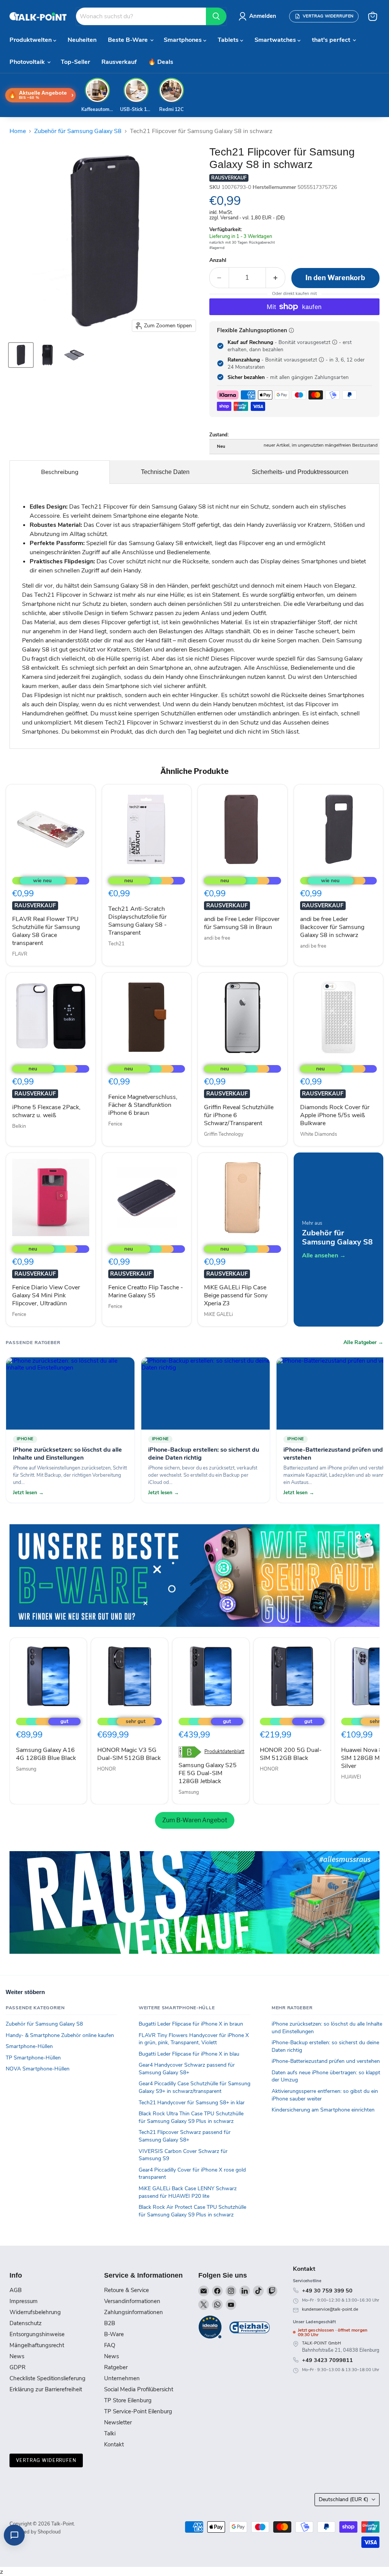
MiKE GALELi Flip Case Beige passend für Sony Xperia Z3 (236, 1295)
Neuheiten (82, 40)
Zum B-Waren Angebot (195, 1820)
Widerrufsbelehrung (35, 2312)
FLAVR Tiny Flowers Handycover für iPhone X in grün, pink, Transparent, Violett (194, 2039)
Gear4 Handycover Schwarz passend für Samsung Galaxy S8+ (187, 2069)
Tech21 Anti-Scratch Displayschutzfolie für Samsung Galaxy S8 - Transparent (138, 921)
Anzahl (218, 260)
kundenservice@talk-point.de (330, 2309)
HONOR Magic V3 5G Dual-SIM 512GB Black (129, 1754)
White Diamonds (319, 1134)
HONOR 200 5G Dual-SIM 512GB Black (291, 1754)
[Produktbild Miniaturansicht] (21, 355)
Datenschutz (26, 2323)
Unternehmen (122, 2378)
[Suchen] (216, 16)
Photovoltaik (28, 62)
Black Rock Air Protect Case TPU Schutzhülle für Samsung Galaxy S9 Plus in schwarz (192, 2211)
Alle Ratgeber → (363, 1343)
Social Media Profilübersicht (139, 2389)
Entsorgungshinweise (37, 2334)
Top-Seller (75, 62)
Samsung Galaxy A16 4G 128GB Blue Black (46, 1754)
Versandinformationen (132, 2301)
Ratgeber (116, 2367)
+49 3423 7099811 (327, 2360)
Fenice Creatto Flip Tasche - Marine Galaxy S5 (146, 1291)
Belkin (19, 1126)
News (17, 2356)
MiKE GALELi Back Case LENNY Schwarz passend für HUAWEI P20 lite (188, 2192)
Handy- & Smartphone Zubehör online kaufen (60, 2035)
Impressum (24, 2301)
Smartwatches (276, 40)
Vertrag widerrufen (46, 2460)
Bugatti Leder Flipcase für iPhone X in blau (189, 2054)
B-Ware (114, 2334)
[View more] (194, 1576)
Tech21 (116, 944)
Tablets (229, 40)
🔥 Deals (161, 62)
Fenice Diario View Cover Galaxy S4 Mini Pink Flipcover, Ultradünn (46, 1295)
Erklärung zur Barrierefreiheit (46, 2389)
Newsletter (118, 2422)
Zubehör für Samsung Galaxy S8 (78, 131)
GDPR (17, 2367)
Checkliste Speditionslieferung (47, 2378)
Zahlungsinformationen (134, 2312)
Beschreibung (60, 472)
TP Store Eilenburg (128, 2400)
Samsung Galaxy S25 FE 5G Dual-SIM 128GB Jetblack (208, 1773)
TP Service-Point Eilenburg (138, 2411)
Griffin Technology (224, 1134)
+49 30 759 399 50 (327, 2291)
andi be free (217, 938)
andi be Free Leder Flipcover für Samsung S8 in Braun (242, 923)
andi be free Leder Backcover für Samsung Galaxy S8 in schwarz (332, 927)
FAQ (110, 2345)
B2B (110, 2323)
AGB (16, 2290)
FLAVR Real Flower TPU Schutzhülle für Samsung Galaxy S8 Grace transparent (46, 931)
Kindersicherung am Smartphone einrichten (323, 2110)
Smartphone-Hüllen (29, 2046)
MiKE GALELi (218, 1314)
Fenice (115, 1124)
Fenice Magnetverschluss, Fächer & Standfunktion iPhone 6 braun (143, 1105)
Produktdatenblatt (224, 1752)
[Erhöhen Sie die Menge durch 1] (276, 278)
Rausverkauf (119, 62)
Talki (110, 2433)
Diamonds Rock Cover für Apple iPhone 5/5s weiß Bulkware (335, 1115)
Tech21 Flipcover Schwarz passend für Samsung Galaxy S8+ (185, 2136)
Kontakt (114, 2444)
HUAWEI (351, 1777)
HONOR (107, 1769)
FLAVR (20, 954)
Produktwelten (31, 40)
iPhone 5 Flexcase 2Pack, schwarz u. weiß (46, 1111)
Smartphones (183, 40)
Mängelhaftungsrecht (37, 2345)
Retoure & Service (127, 2290)
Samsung (26, 1769)
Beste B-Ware (129, 40)
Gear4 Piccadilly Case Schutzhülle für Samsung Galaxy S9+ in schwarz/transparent (194, 2087)
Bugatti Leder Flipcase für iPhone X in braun (191, 2024)
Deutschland (343, 2499)
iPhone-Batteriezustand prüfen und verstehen (326, 2061)
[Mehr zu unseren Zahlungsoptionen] (291, 330)
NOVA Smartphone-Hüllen (38, 2069)
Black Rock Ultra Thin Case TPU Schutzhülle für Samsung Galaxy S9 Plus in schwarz (191, 2117)
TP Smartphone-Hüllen (33, 2058)
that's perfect (332, 40)
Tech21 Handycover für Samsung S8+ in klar (192, 2103)
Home (18, 131)
